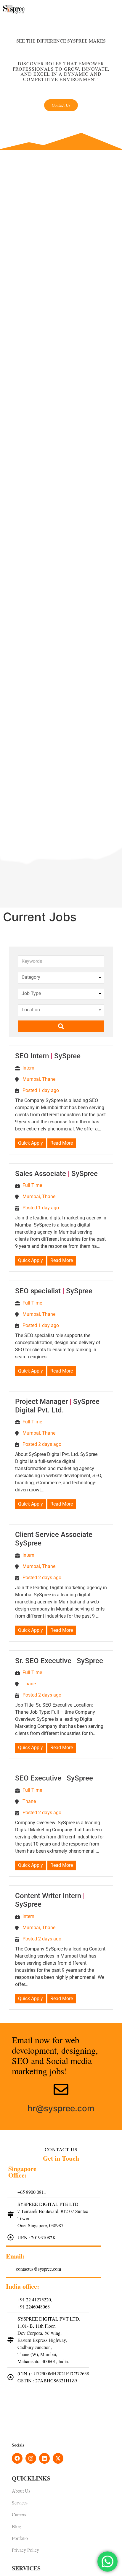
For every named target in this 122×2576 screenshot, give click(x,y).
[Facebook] (17, 2458)
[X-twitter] (58, 2458)
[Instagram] (31, 2458)
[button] (120, 15)
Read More (62, 1143)
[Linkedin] (44, 2458)
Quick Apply (30, 1143)
